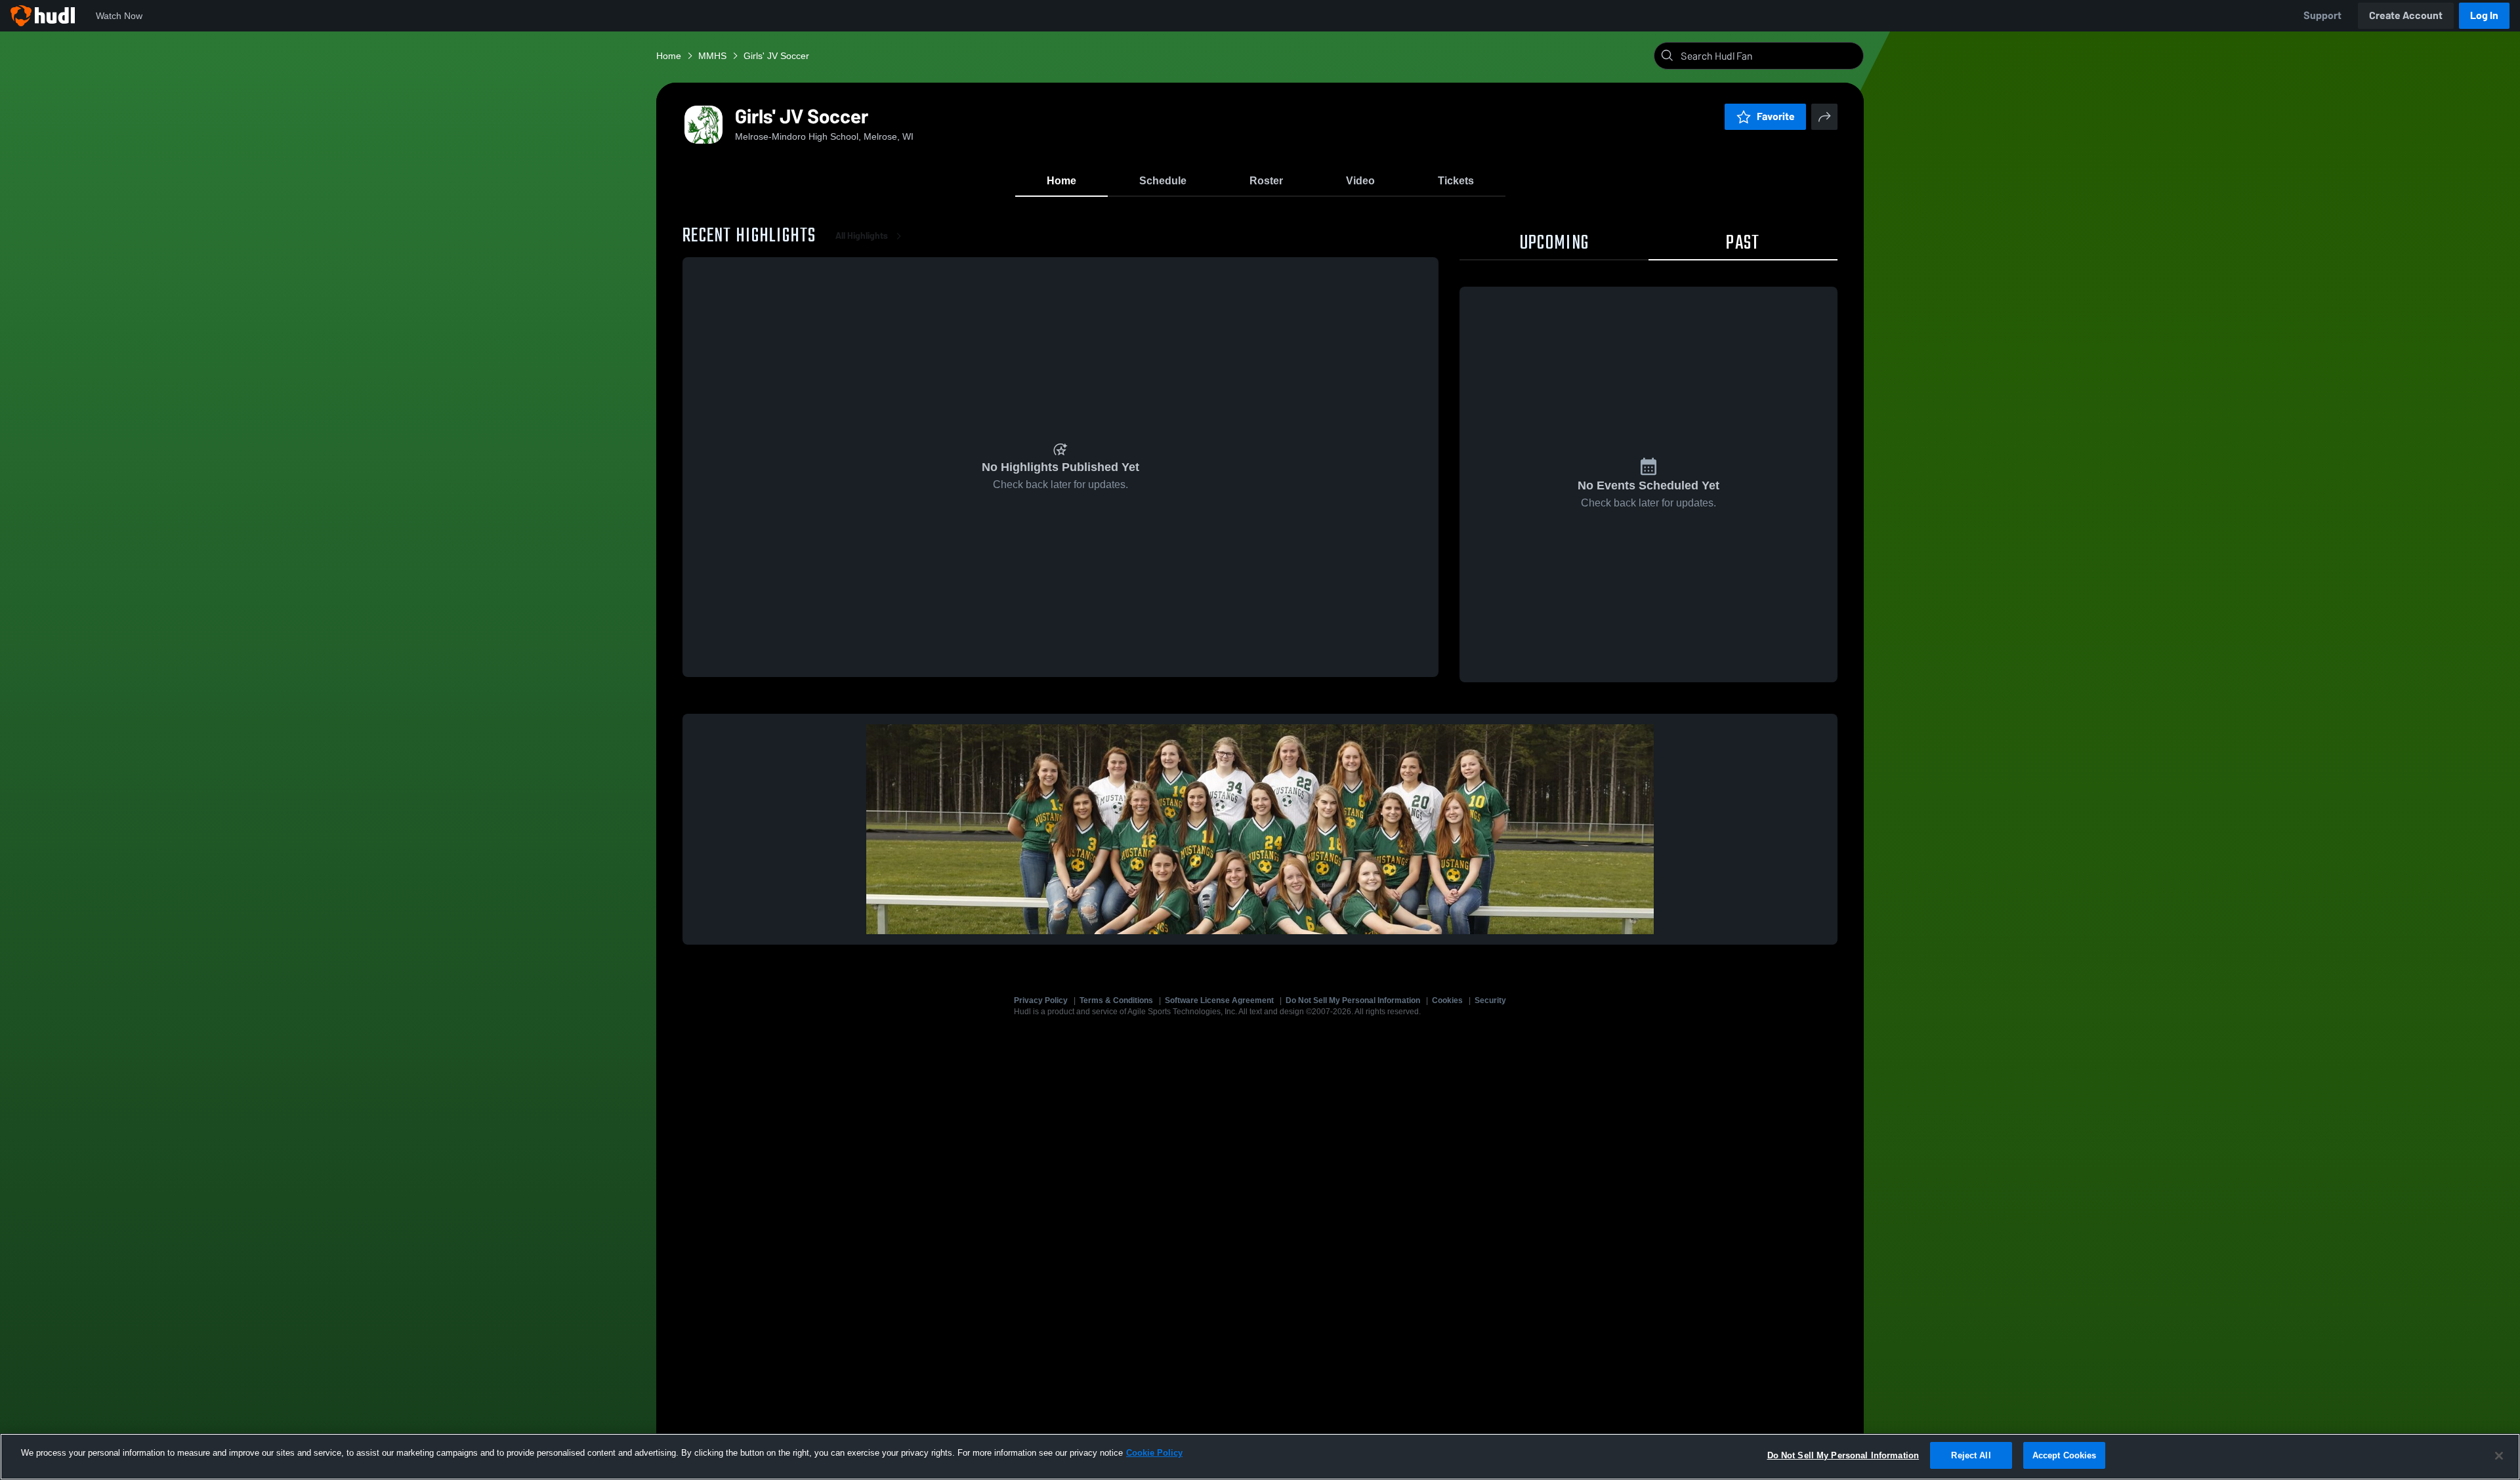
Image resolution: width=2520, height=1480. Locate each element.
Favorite (1776, 116)
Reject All (1971, 1455)
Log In (2484, 15)
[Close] (2499, 1456)
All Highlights (862, 236)
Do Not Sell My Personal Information (1353, 1000)
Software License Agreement (1219, 1000)
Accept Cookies (2065, 1455)
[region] (1260, 1457)
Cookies (1447, 1000)
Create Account (2406, 15)
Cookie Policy (1154, 1453)
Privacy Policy (1041, 1000)
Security (1490, 1000)
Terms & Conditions (1116, 1000)
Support (2322, 15)
